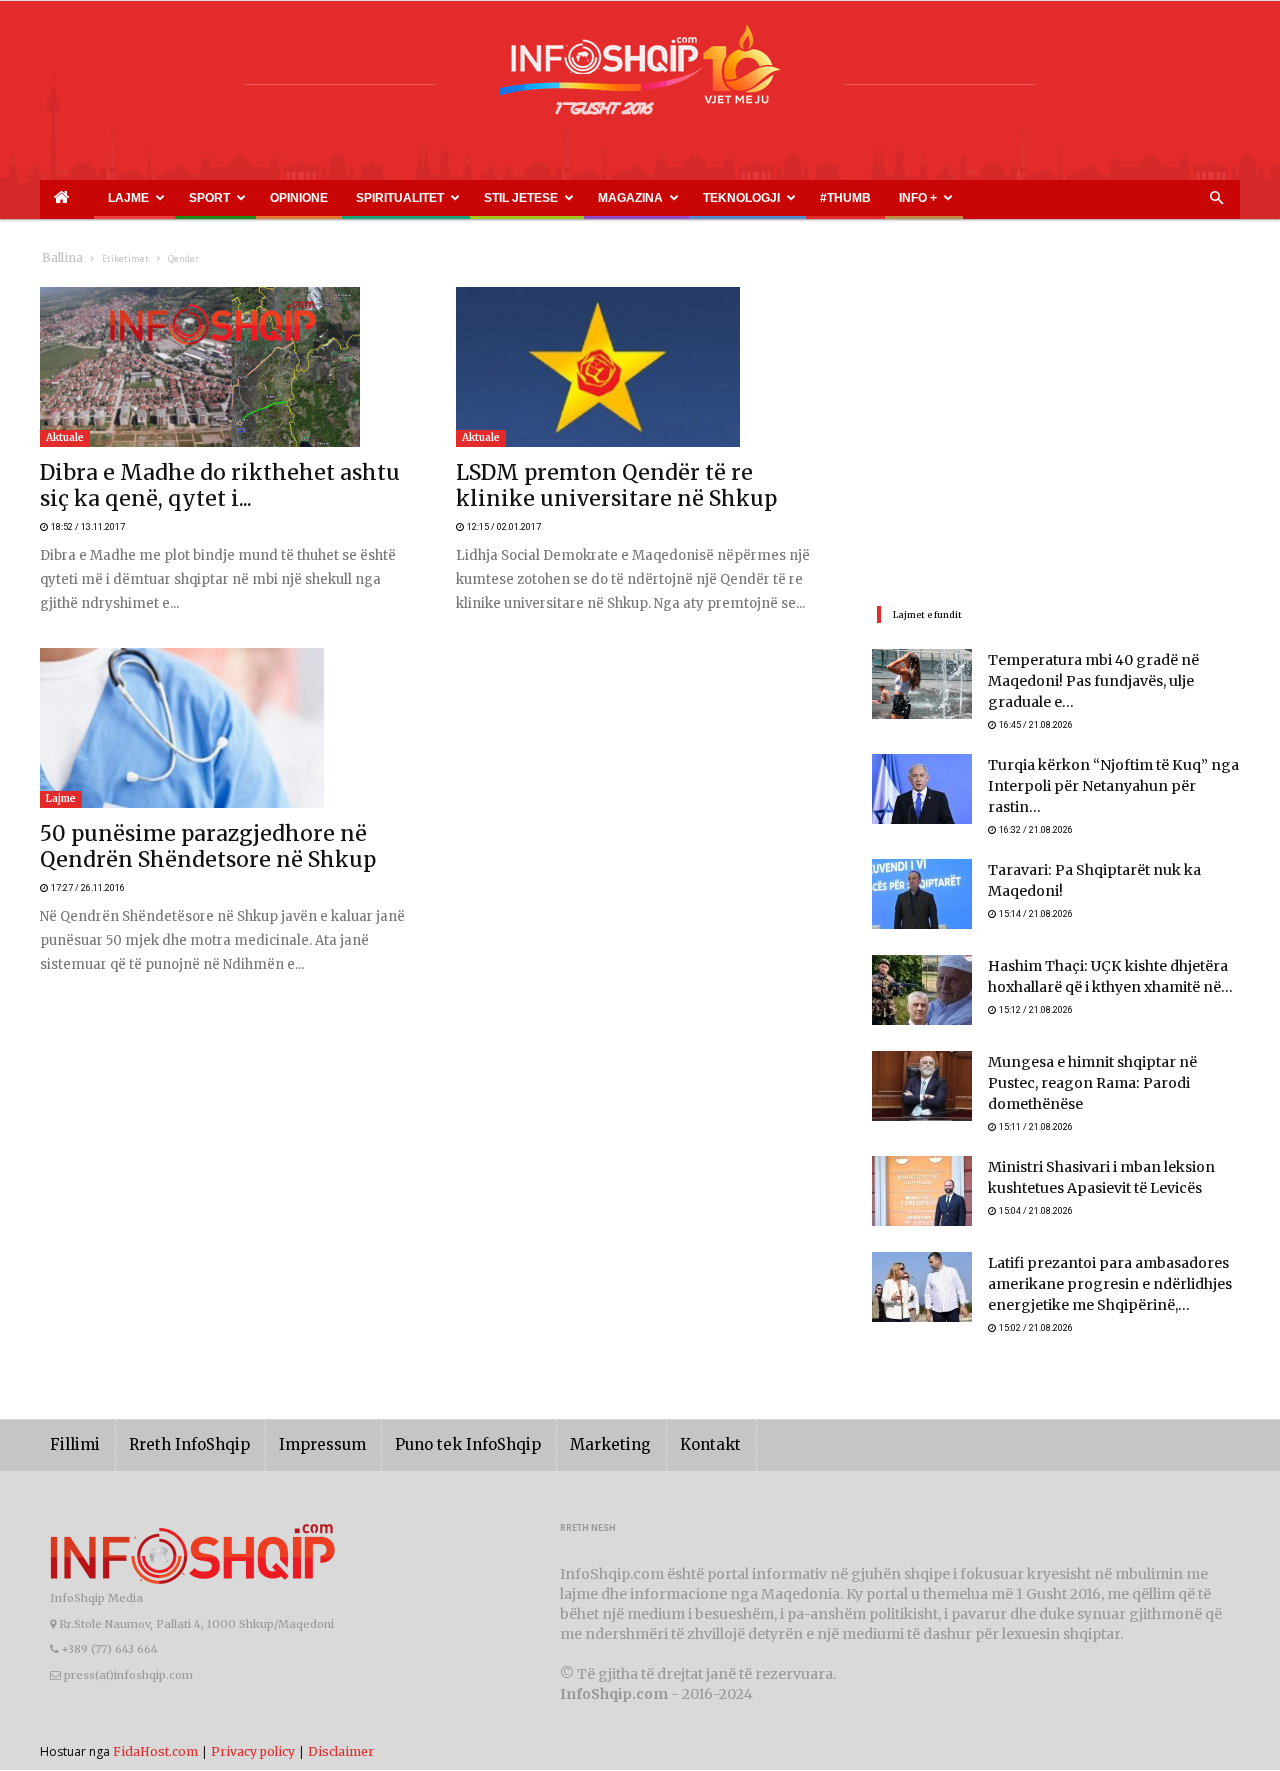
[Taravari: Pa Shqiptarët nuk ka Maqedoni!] (922, 876)
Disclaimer (341, 1726)
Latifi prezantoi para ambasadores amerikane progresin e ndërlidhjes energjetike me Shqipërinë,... (1093, 1258)
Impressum (294, 1420)
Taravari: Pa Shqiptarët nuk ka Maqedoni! (1112, 852)
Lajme (98, 198)
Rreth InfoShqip (174, 1420)
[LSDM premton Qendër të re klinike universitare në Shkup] (640, 367)
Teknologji (570, 198)
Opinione (226, 198)
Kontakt (642, 1420)
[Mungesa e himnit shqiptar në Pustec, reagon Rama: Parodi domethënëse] (922, 1068)
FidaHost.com (155, 1726)
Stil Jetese (396, 198)
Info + (697, 198)
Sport (161, 198)
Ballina (58, 258)
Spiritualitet (300, 198)
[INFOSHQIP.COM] (640, 77)
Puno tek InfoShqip (425, 1420)
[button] (1216, 199)
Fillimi (71, 1420)
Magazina (483, 198)
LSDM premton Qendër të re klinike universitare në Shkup (629, 474)
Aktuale (65, 437)
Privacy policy (253, 1726)
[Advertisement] (1056, 427)
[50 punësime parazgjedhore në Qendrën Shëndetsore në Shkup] (224, 703)
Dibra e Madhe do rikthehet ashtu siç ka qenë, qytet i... (201, 474)
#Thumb (647, 198)
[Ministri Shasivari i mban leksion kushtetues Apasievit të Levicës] (922, 1164)
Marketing (552, 1420)
